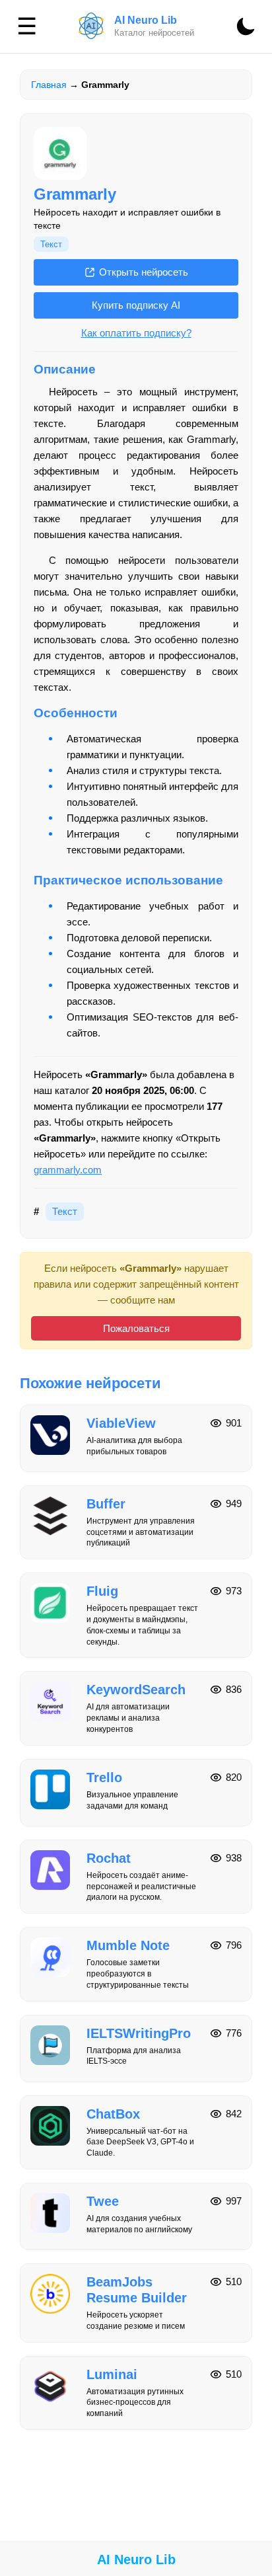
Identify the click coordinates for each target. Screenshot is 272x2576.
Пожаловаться (136, 1328)
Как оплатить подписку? (136, 333)
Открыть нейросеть (144, 272)
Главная (49, 85)
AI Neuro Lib (136, 2559)
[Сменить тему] (246, 26)
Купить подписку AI (136, 305)
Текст (51, 244)
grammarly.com (68, 1170)
